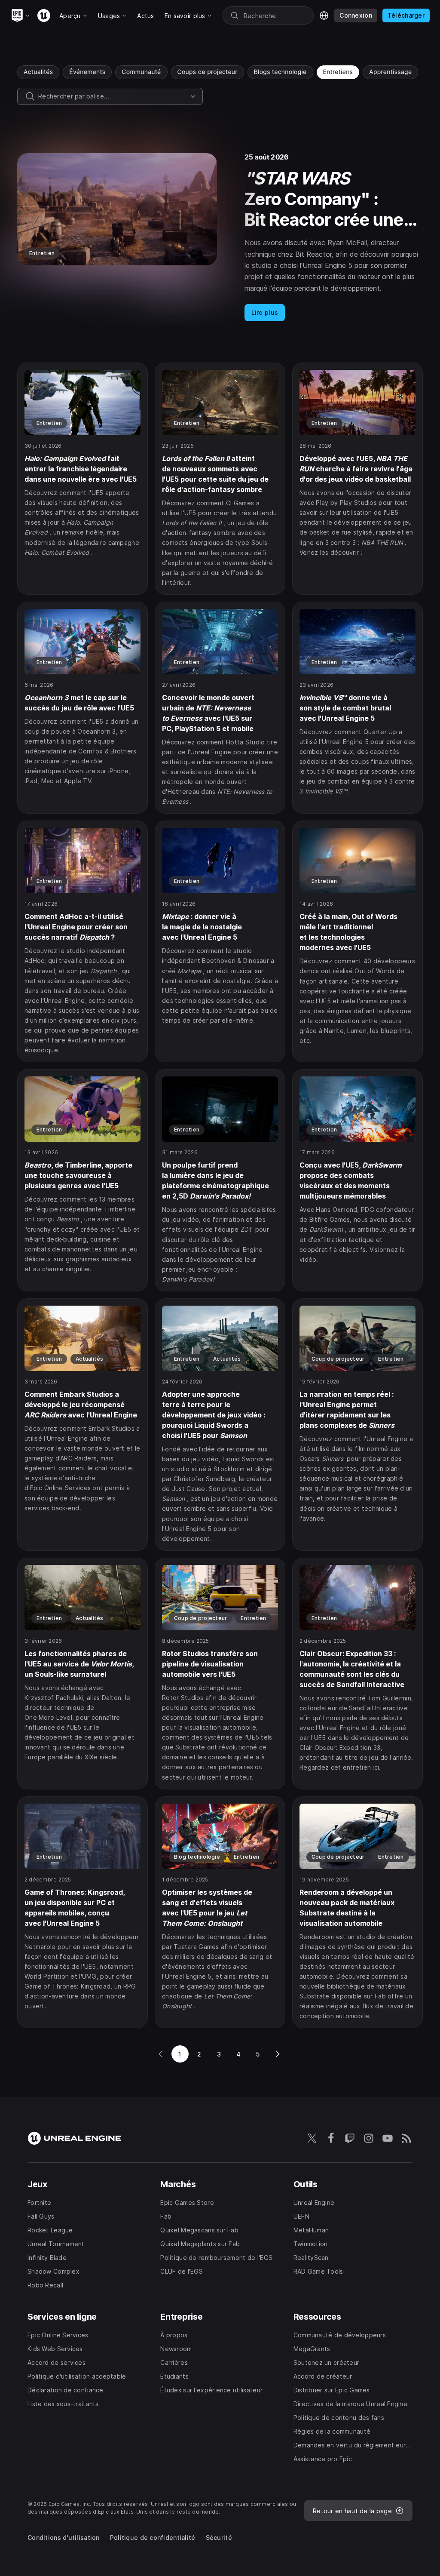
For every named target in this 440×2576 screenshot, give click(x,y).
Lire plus (265, 312)
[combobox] (113, 96)
